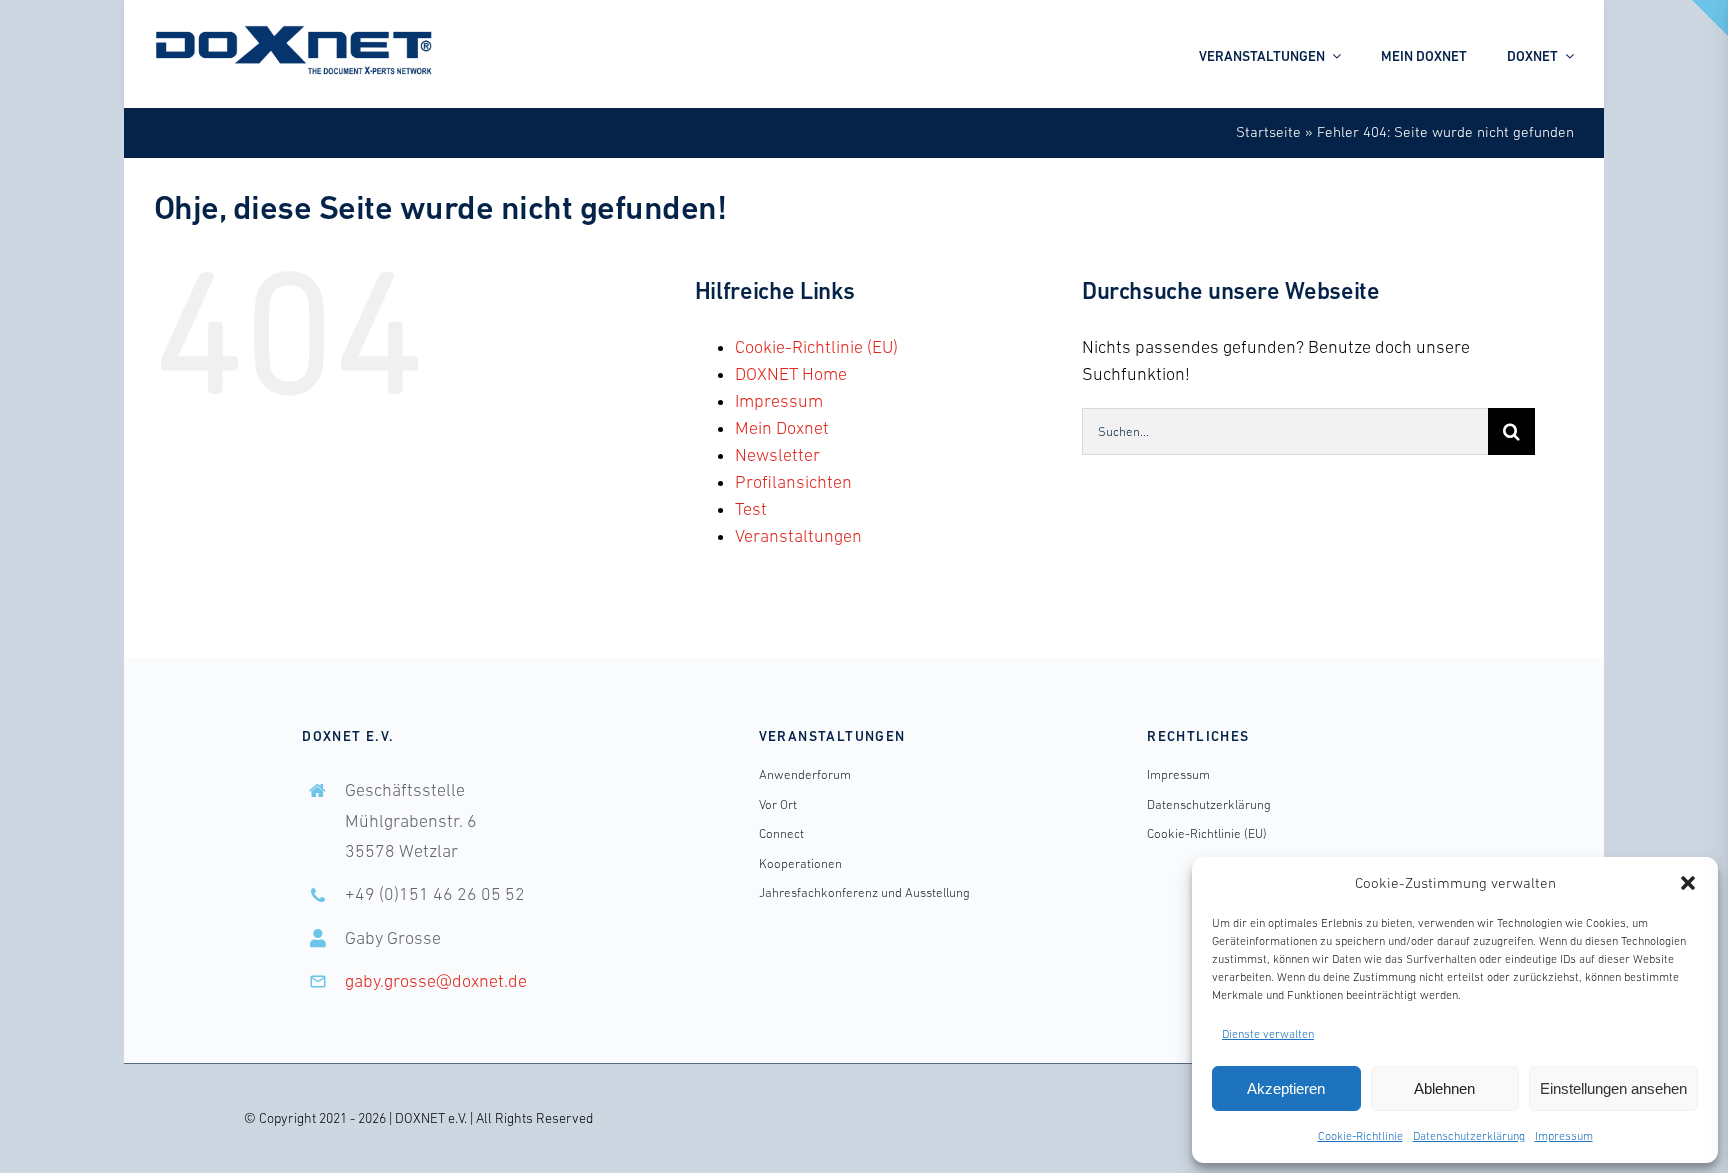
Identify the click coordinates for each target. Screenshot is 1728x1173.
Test (751, 509)
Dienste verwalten (1268, 1034)
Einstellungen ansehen (1613, 1088)
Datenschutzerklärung (1469, 1136)
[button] (1688, 883)
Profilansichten (793, 482)
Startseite (1268, 131)
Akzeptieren (1286, 1088)
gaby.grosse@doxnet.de (436, 981)
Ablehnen (1444, 1088)
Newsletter (777, 455)
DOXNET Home (791, 374)
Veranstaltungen (798, 536)
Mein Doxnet (782, 428)
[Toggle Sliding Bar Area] (1710, 18)
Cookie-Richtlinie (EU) (816, 347)
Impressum (1564, 1136)
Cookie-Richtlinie (1360, 1136)
